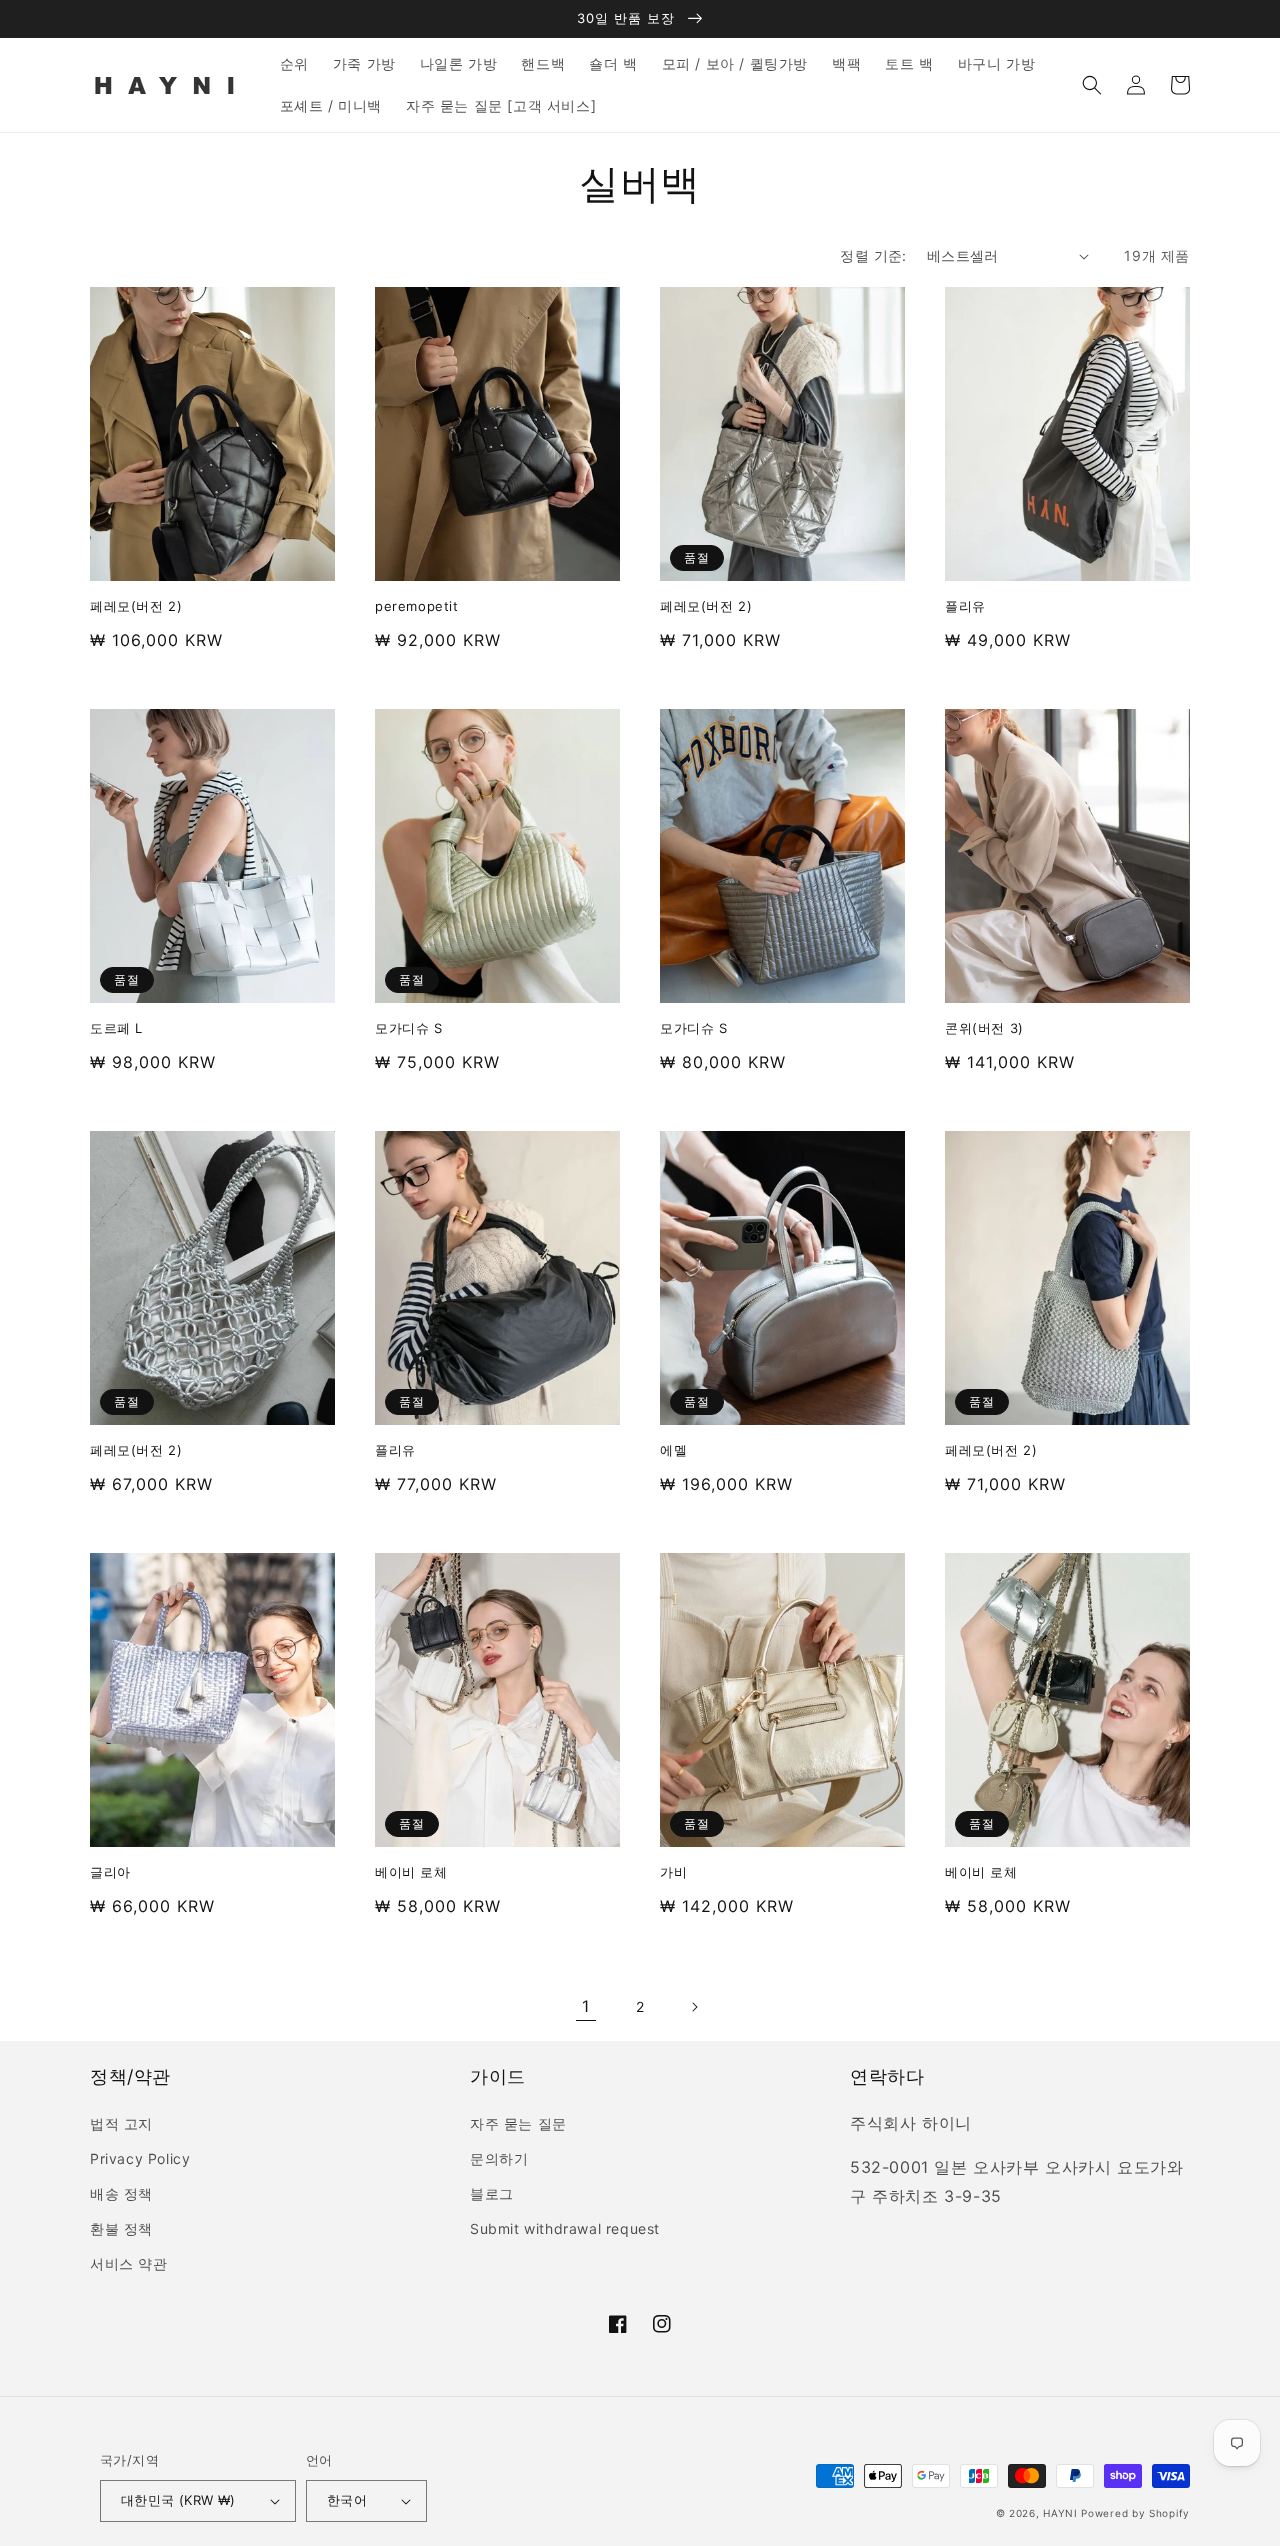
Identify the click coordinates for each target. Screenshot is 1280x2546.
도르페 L (116, 1028)
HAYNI (1060, 2513)
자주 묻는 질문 (518, 2123)
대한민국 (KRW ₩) (178, 2500)
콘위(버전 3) (984, 1028)
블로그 (492, 2193)
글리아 (110, 1872)
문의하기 (499, 2158)
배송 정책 (121, 2193)
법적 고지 (121, 2123)
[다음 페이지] (694, 2007)
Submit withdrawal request (565, 2228)
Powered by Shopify (1135, 2513)
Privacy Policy (140, 2158)
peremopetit (417, 606)
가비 (673, 1872)
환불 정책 (121, 2228)
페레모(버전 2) (136, 606)
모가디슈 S (409, 1028)
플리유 (965, 606)
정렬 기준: (873, 255)
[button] (1092, 85)
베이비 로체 (411, 1872)
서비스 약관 (129, 2263)
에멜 (673, 1450)
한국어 (347, 2500)
